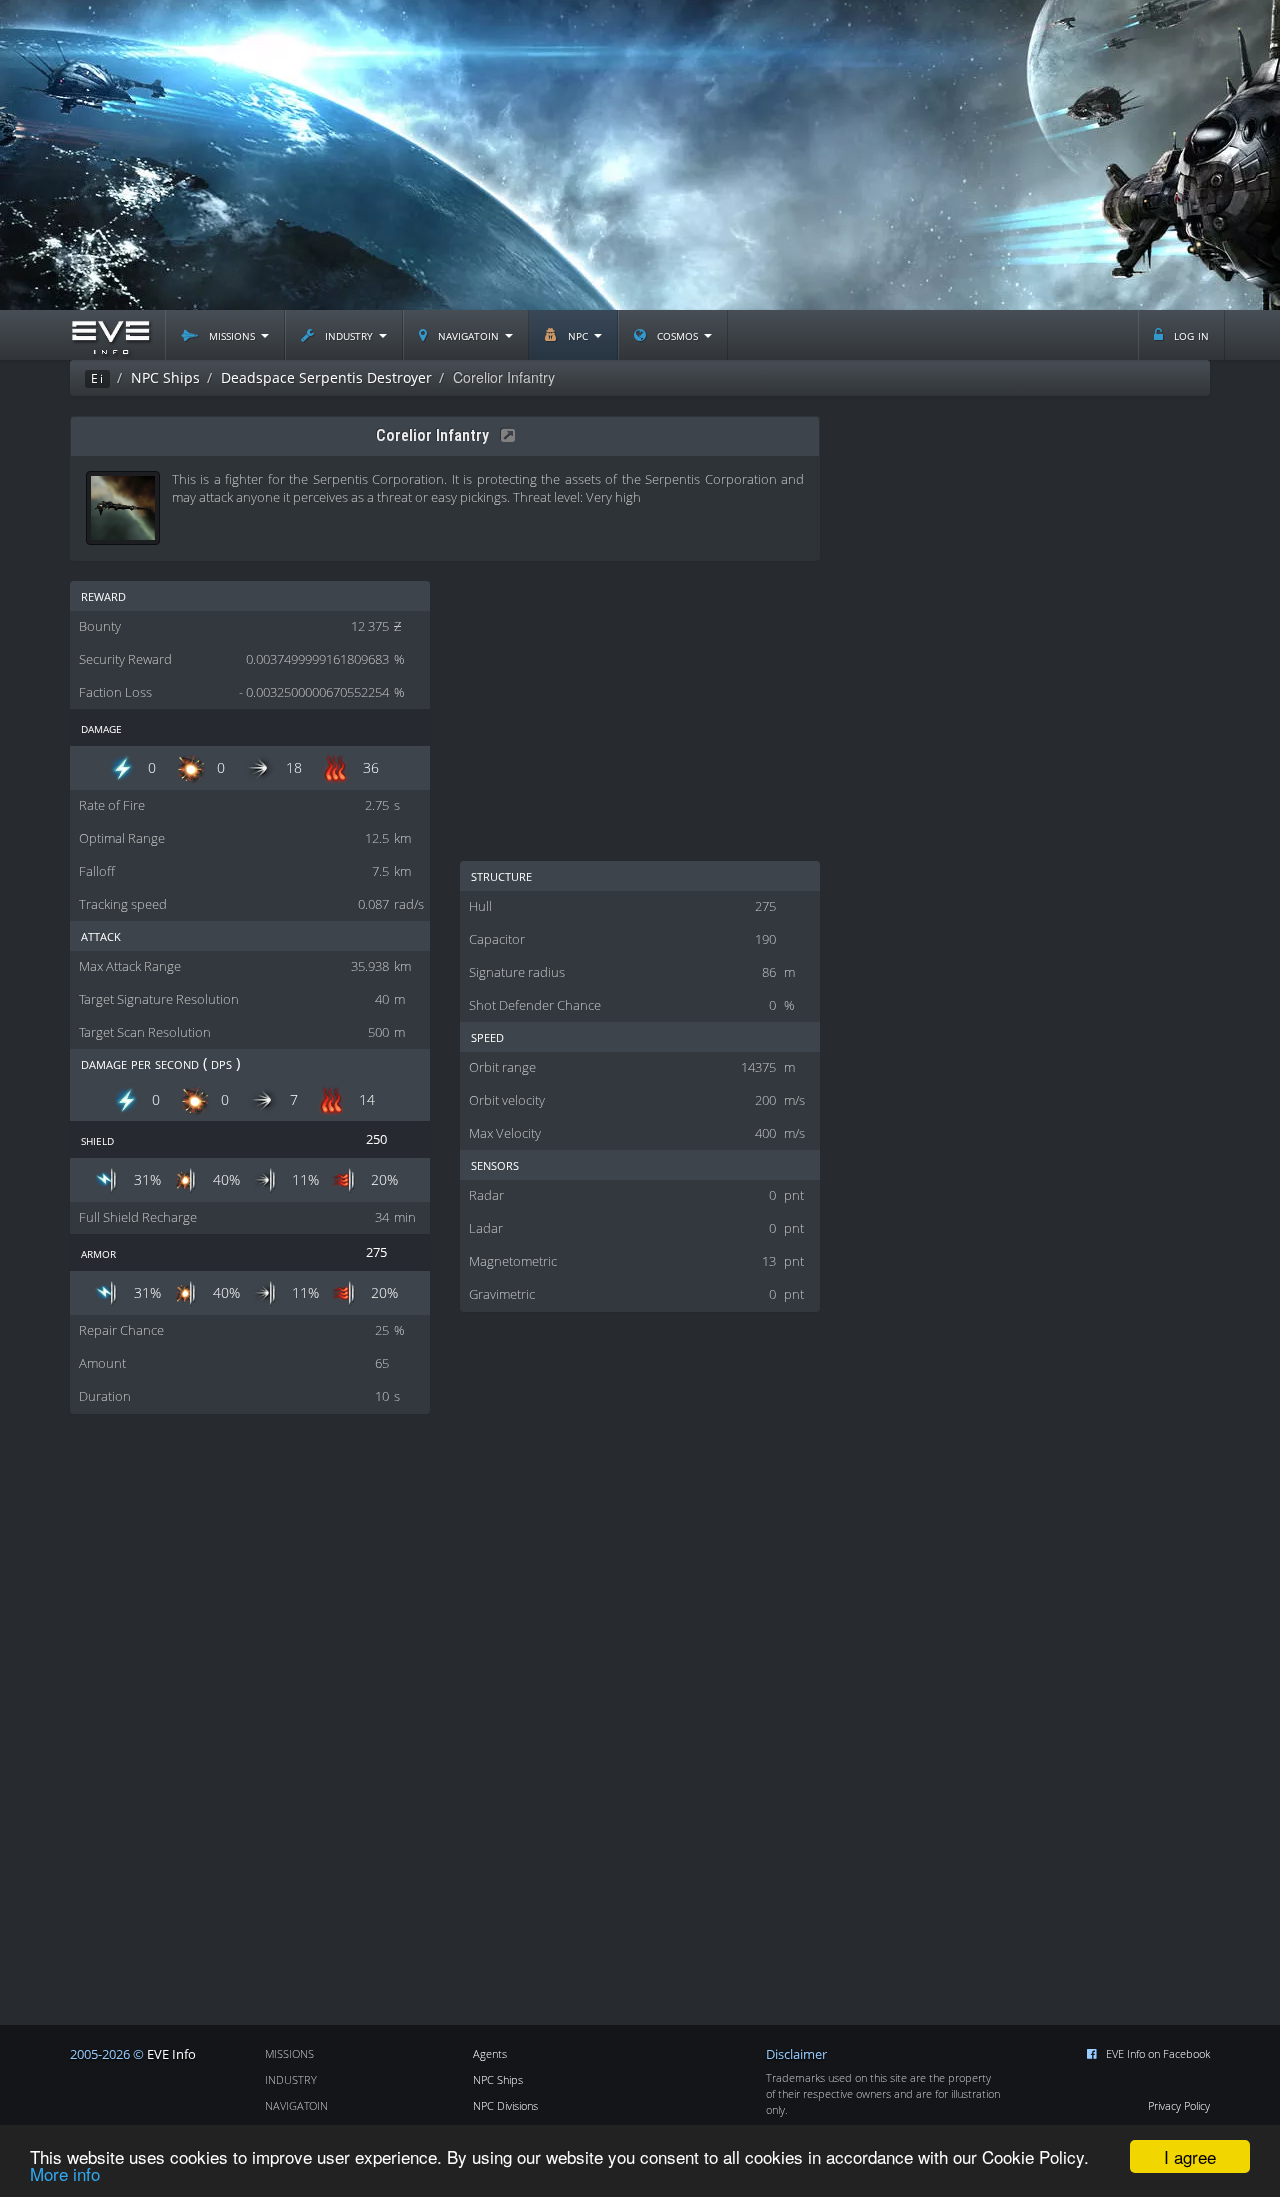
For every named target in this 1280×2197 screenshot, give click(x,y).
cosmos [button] (677, 334)
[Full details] (504, 435)
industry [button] (349, 334)
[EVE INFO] (110, 335)
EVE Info (171, 2054)
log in (1189, 334)
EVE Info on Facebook (1158, 2053)
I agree (1190, 2156)
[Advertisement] (640, 155)
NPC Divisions (505, 2105)
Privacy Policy (1179, 2105)
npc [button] (578, 334)
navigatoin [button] (468, 334)
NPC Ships (498, 2079)
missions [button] (232, 334)
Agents (490, 2053)
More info (65, 2173)
